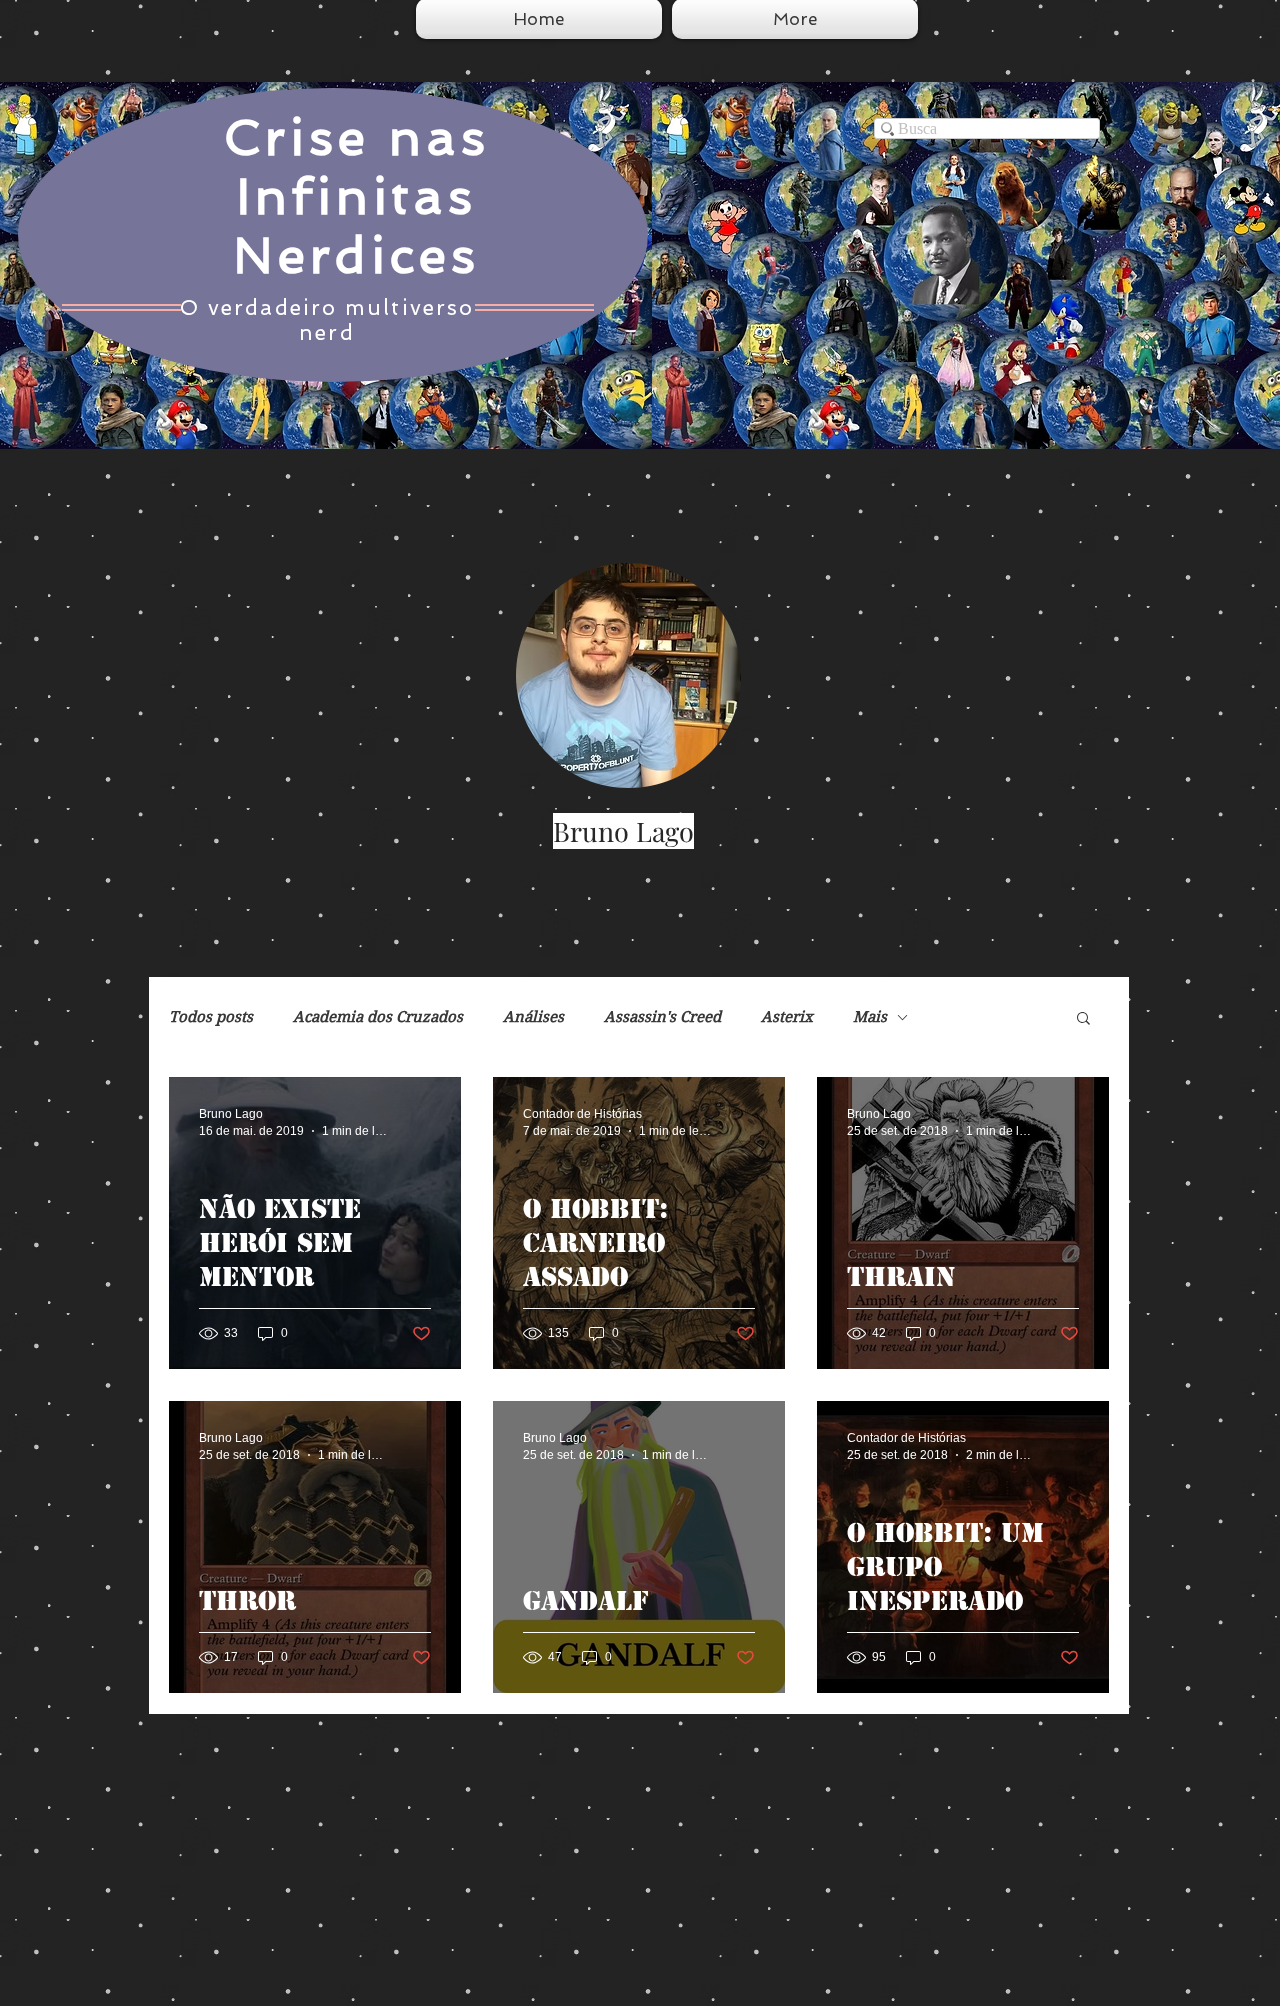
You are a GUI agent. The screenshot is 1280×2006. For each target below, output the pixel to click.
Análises (533, 1017)
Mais (870, 1017)
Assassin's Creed (662, 1017)
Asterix (787, 1017)
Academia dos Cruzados (378, 1017)
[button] (1083, 1019)
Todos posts (211, 1017)
